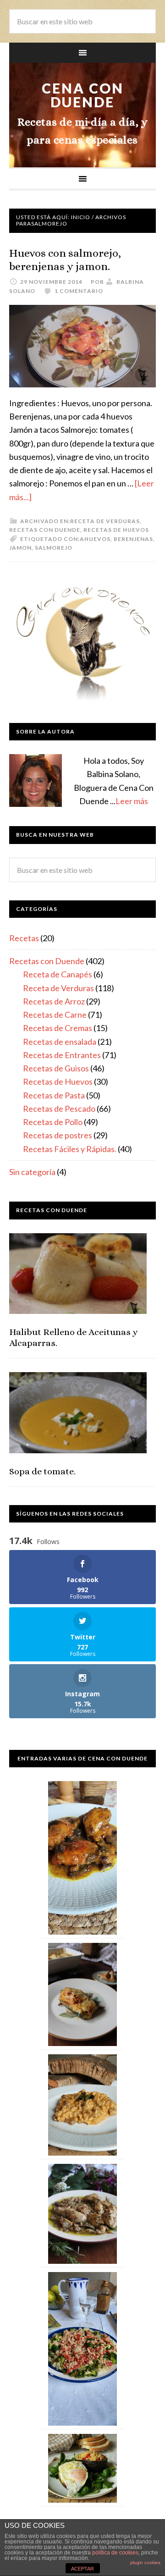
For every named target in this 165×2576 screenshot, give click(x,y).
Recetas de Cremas (58, 1028)
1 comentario (79, 291)
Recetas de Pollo (53, 1122)
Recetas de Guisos (56, 1068)
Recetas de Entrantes (62, 1055)
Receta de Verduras (105, 521)
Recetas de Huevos (116, 530)
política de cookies (115, 2553)
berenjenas (133, 539)
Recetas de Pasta (54, 1095)
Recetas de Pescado (59, 1109)
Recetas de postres (58, 1135)
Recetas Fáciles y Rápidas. (70, 1149)
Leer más (132, 801)
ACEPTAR (82, 2569)
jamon (20, 548)
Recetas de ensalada (60, 1042)
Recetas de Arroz (54, 1001)
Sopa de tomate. (42, 1471)
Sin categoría (32, 1172)
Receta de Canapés (58, 974)
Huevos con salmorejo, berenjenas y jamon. (65, 260)
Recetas (24, 938)
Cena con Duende (83, 95)
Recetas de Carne (55, 1015)
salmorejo (54, 548)
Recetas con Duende (45, 530)
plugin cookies (145, 2562)
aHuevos (95, 539)
